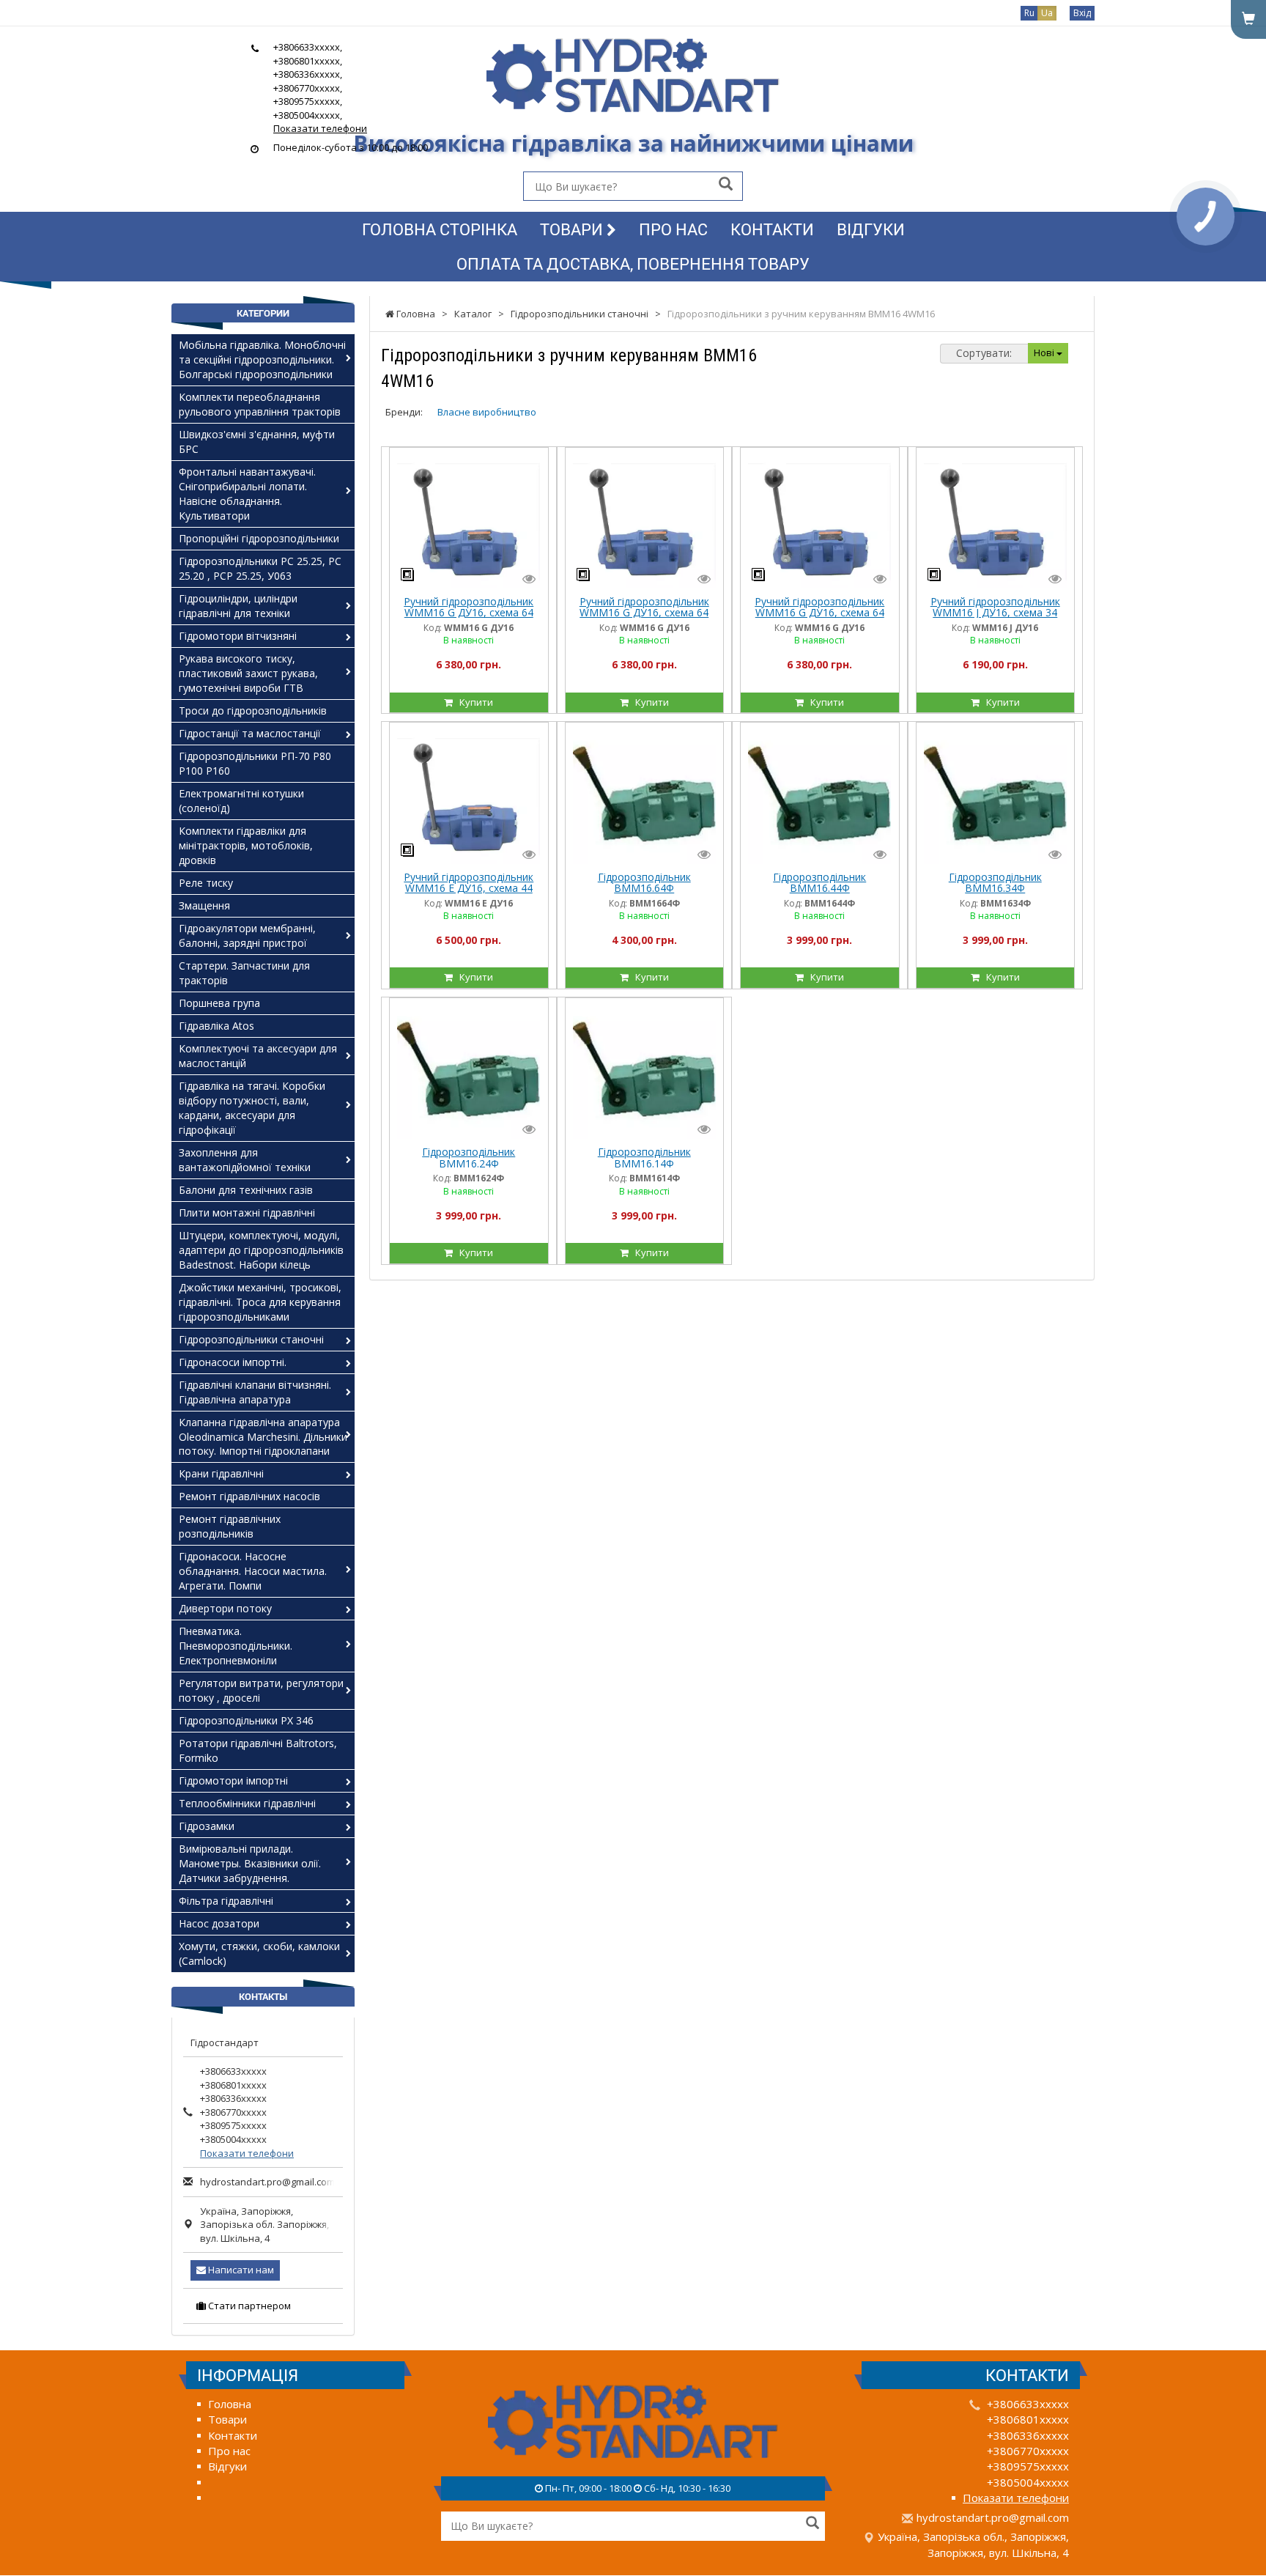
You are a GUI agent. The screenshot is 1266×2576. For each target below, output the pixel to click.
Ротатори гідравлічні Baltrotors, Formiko (258, 1750)
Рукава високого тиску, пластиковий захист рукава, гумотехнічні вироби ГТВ (248, 673)
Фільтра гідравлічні (226, 1901)
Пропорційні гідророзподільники (259, 538)
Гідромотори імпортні (233, 1780)
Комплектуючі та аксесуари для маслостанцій (258, 1056)
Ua (1047, 13)
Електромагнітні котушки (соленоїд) (241, 801)
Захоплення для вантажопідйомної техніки (245, 1160)
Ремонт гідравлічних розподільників (230, 1526)
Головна (230, 2404)
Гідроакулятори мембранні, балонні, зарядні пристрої (247, 935)
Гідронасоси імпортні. (233, 1362)
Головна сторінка (440, 229)
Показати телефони (320, 128)
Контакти (772, 229)
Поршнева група (219, 1003)
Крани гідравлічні (221, 1473)
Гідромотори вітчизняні (238, 636)
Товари (573, 229)
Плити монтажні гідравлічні (247, 1213)
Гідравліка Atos (216, 1026)
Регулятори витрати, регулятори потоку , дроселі (261, 1690)
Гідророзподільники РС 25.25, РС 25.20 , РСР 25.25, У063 (260, 568)
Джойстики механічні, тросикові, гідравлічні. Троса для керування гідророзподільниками (260, 1302)
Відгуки (871, 229)
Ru (1029, 13)
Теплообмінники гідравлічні (247, 1803)
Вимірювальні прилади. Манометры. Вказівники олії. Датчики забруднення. (250, 1863)
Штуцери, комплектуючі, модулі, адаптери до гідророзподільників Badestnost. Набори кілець (261, 1250)
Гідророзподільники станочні (251, 1339)
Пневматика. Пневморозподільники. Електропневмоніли (236, 1646)
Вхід (1082, 13)
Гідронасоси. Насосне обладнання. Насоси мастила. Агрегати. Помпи (253, 1571)
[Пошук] (726, 185)
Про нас (673, 229)
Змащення (204, 905)
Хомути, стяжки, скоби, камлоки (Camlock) (259, 1953)
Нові (1045, 353)
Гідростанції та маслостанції (250, 733)
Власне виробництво (487, 412)
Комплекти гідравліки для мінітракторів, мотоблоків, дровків (246, 845)
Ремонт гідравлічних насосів (249, 1496)
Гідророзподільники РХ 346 (246, 1720)
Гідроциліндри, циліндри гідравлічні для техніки (238, 606)
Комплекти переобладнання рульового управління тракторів (260, 404)
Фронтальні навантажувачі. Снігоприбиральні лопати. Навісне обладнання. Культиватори (247, 494)
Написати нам (240, 2270)
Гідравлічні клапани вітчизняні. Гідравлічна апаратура (255, 1392)
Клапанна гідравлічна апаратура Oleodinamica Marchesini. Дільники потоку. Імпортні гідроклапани (263, 1437)
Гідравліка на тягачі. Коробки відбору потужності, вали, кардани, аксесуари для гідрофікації (252, 1108)
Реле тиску (206, 883)
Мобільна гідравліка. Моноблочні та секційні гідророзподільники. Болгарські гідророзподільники (262, 359)
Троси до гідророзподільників (253, 711)
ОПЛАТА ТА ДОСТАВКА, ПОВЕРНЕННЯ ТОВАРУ (633, 263)
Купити (473, 702)
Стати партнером (248, 2306)
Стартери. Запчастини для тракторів (244, 973)
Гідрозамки (207, 1826)
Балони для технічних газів (246, 1190)
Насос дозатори (219, 1923)
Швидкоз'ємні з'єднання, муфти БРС (257, 442)
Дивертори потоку (225, 1608)
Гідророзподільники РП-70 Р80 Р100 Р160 (255, 763)
